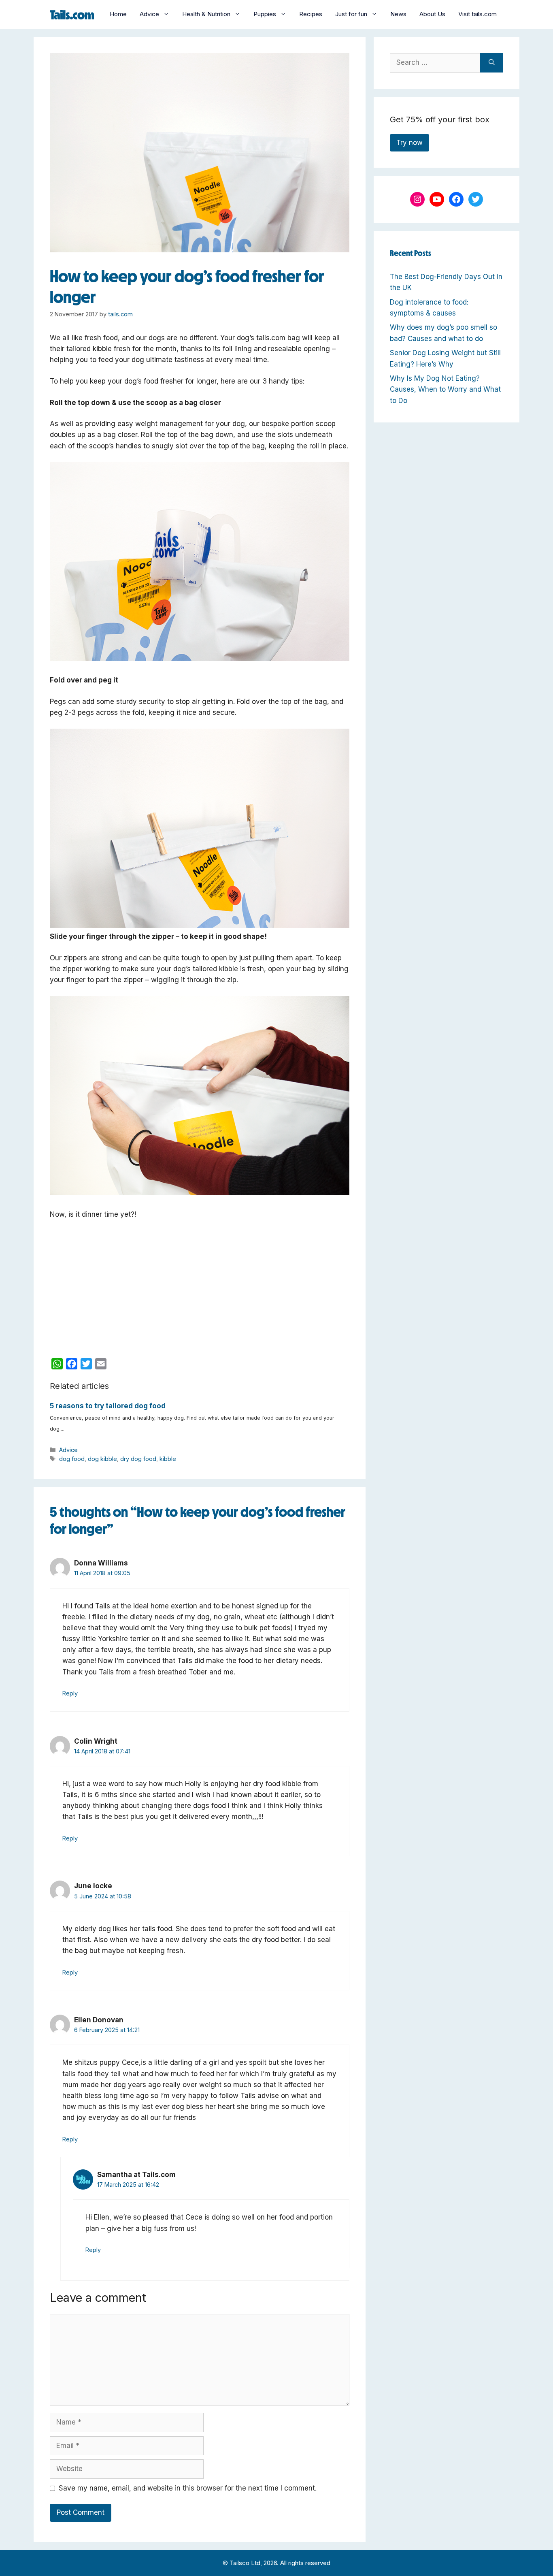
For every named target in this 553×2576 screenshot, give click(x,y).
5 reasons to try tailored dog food (108, 1406)
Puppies (265, 14)
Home (118, 14)
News (398, 14)
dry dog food (138, 1459)
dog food (72, 1459)
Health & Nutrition (206, 14)
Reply (70, 1693)
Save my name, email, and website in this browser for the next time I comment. (188, 2488)
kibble (168, 1459)
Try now (409, 143)
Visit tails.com (477, 14)
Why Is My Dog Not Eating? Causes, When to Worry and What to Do (445, 389)
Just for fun (351, 14)
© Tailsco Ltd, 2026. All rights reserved (276, 2563)
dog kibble (102, 1459)
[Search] (492, 63)
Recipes (311, 14)
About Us (432, 14)
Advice (149, 14)
